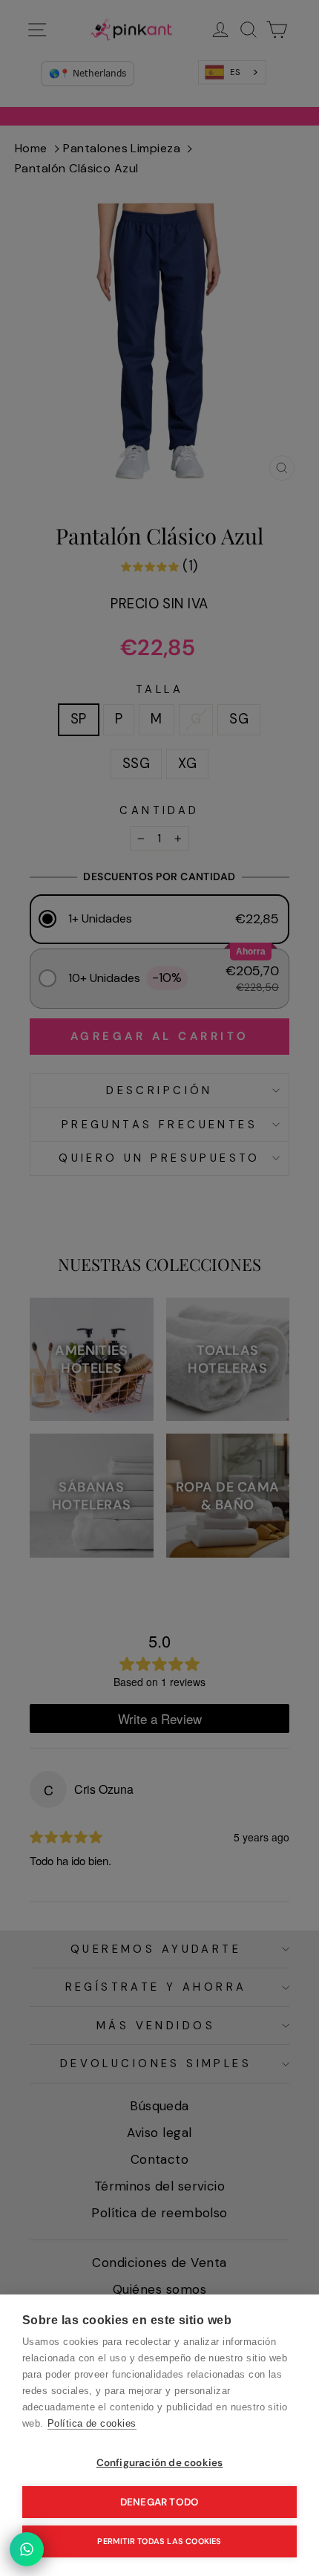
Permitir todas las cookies (159, 2541)
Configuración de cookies (160, 2463)
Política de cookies (92, 2423)
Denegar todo (159, 2502)
